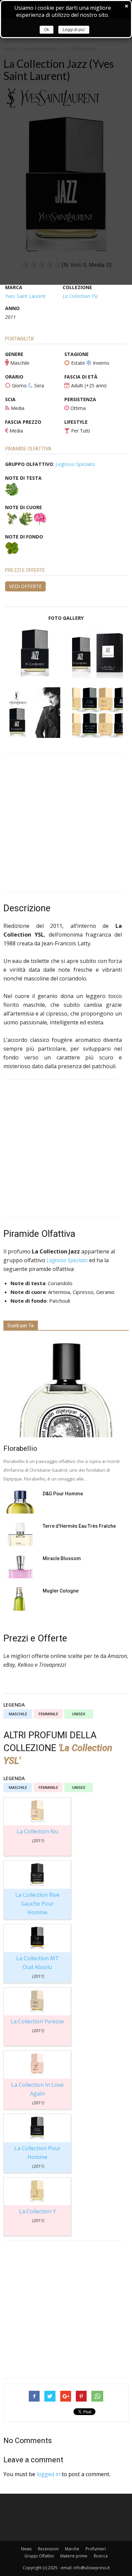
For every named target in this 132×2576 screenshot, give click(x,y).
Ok (47, 30)
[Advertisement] (66, 823)
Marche (72, 2549)
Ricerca (101, 2556)
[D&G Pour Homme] (20, 1502)
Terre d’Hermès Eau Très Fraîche (79, 1526)
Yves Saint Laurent (25, 296)
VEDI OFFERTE (25, 586)
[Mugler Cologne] (20, 1599)
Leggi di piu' (74, 30)
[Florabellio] (66, 1388)
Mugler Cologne (61, 1591)
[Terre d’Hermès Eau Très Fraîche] (20, 1534)
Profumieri (96, 2549)
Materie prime (74, 2556)
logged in (48, 2474)
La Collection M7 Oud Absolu (37, 1967)
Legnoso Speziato (75, 464)
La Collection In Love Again (37, 2093)
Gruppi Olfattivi (39, 2556)
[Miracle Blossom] (20, 1567)
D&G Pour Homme (63, 1494)
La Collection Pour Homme (37, 2157)
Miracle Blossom (62, 1558)
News (26, 2549)
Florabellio (20, 1448)
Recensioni (48, 2549)
